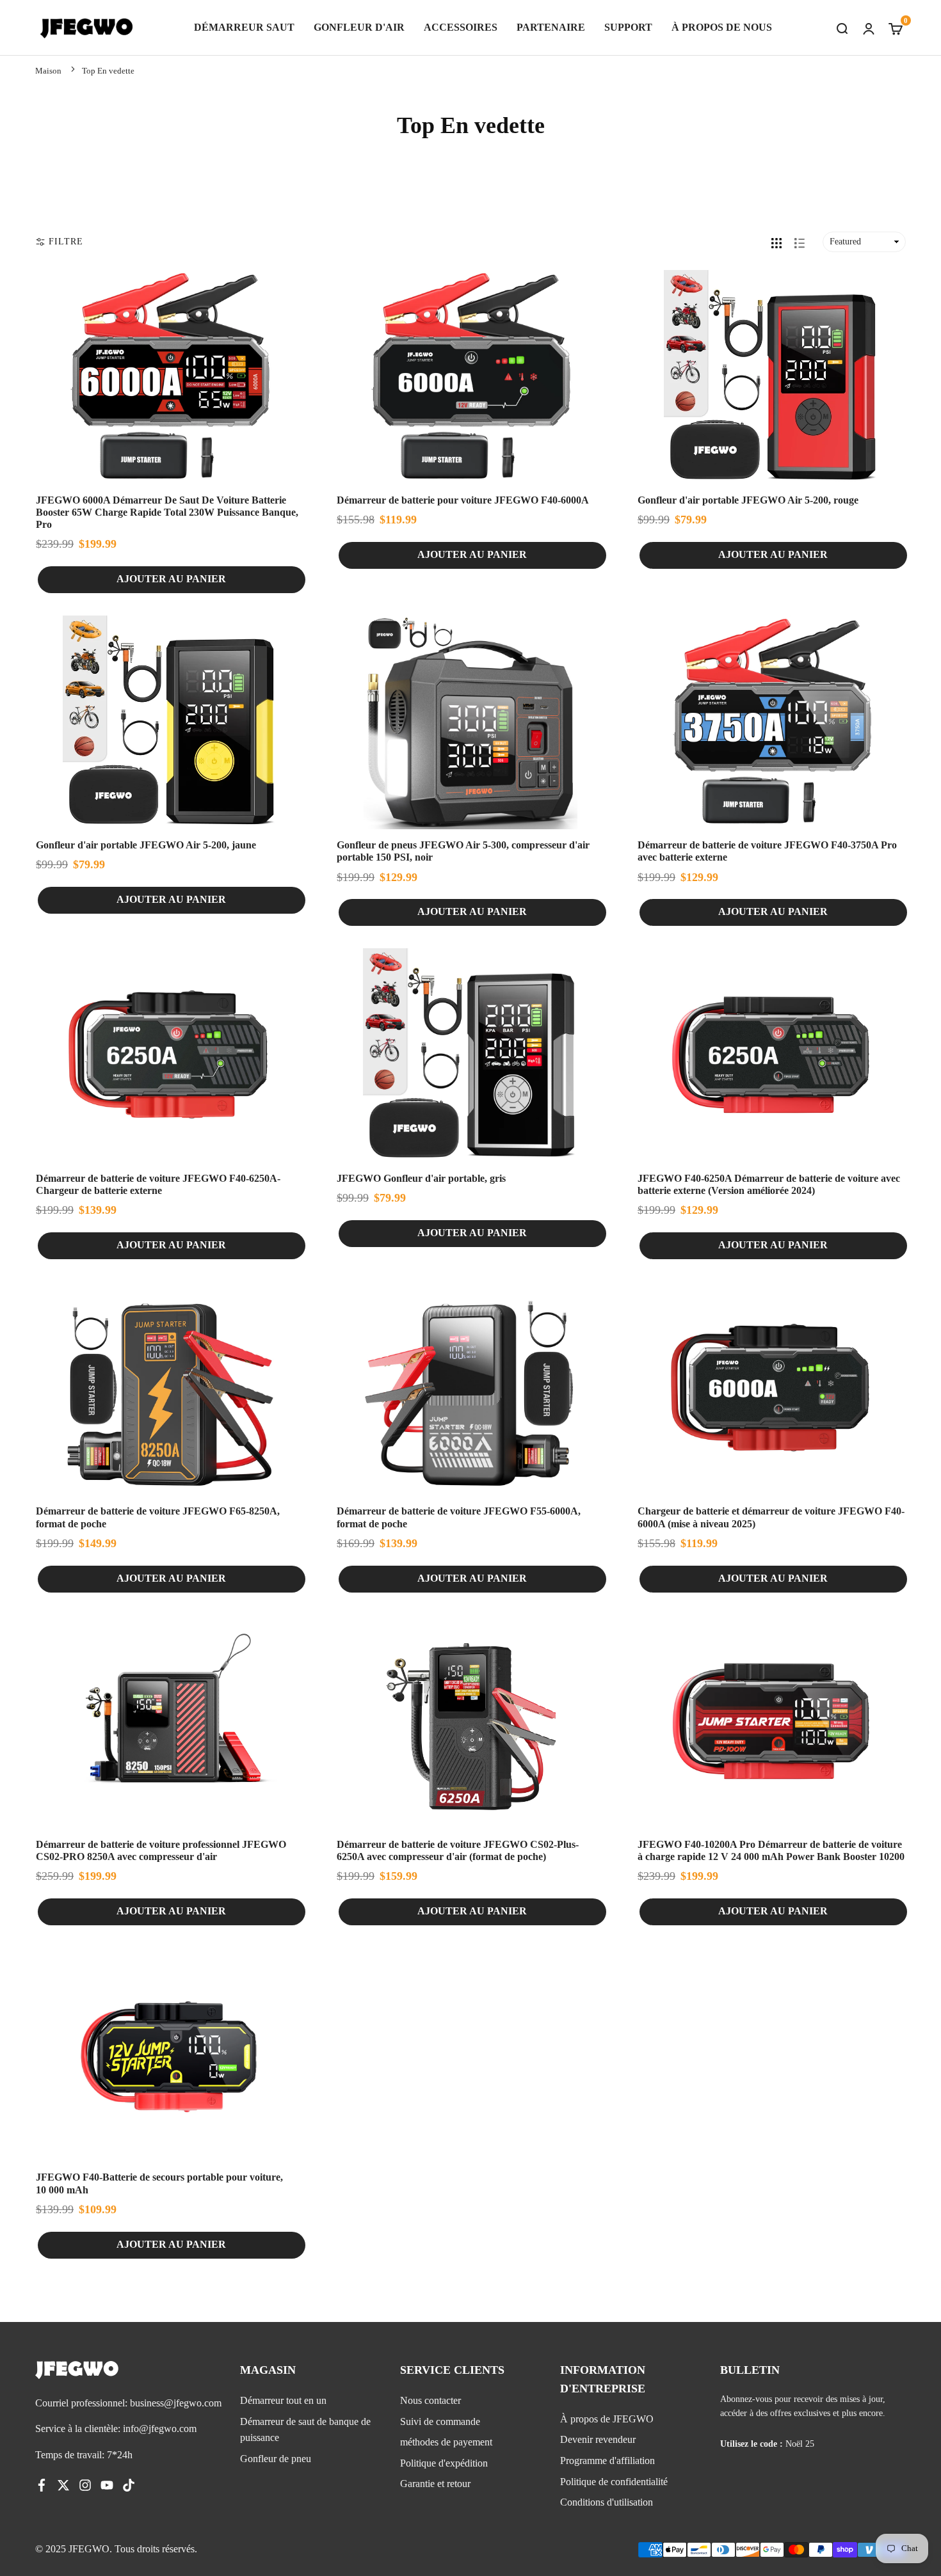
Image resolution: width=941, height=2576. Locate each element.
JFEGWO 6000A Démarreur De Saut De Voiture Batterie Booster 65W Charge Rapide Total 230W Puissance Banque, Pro (167, 512)
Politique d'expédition (444, 2463)
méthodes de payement (446, 2442)
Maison (48, 71)
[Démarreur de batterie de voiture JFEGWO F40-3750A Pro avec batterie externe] (771, 722)
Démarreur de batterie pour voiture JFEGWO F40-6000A (463, 500)
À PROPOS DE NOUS (722, 27)
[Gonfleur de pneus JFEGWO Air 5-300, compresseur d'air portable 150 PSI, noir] (470, 722)
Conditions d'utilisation (607, 2502)
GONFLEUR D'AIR (359, 27)
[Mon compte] (869, 28)
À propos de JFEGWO (607, 2419)
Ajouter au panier (171, 579)
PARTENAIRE (551, 27)
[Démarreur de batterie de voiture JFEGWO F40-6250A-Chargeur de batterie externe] (170, 1055)
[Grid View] (776, 242)
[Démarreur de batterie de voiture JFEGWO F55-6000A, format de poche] (470, 1388)
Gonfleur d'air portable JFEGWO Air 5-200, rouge (748, 500)
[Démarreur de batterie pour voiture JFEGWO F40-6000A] (470, 377)
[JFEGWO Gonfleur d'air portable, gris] (470, 1055)
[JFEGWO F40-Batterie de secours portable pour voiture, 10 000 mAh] (170, 2055)
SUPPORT (628, 27)
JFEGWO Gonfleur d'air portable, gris (421, 1178)
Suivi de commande (440, 2421)
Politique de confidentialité (614, 2482)
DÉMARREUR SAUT (244, 27)
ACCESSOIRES (461, 27)
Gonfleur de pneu (276, 2459)
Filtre (66, 242)
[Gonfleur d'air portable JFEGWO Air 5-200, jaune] (170, 722)
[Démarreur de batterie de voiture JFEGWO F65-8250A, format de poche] (170, 1388)
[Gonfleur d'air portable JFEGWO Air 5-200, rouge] (771, 377)
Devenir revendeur (598, 2439)
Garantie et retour (435, 2484)
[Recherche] (842, 28)
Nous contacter (430, 2400)
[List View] (800, 242)
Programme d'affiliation (607, 2461)
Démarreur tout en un (283, 2400)
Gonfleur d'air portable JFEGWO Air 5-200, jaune (146, 845)
